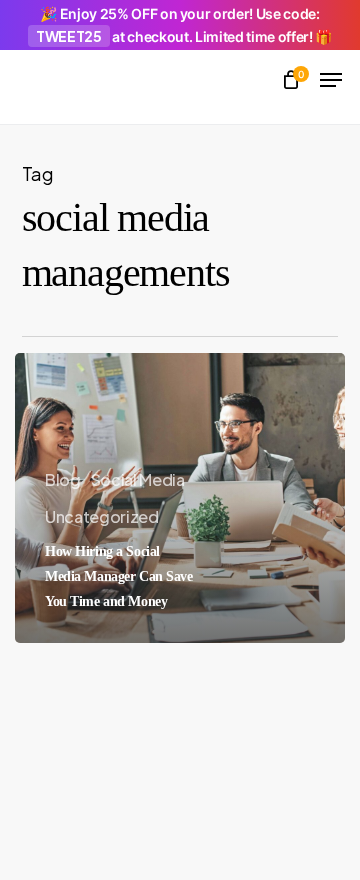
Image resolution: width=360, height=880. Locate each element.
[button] (331, 80)
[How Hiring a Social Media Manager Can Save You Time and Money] (180, 498)
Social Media (138, 479)
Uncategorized (102, 516)
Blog (63, 479)
